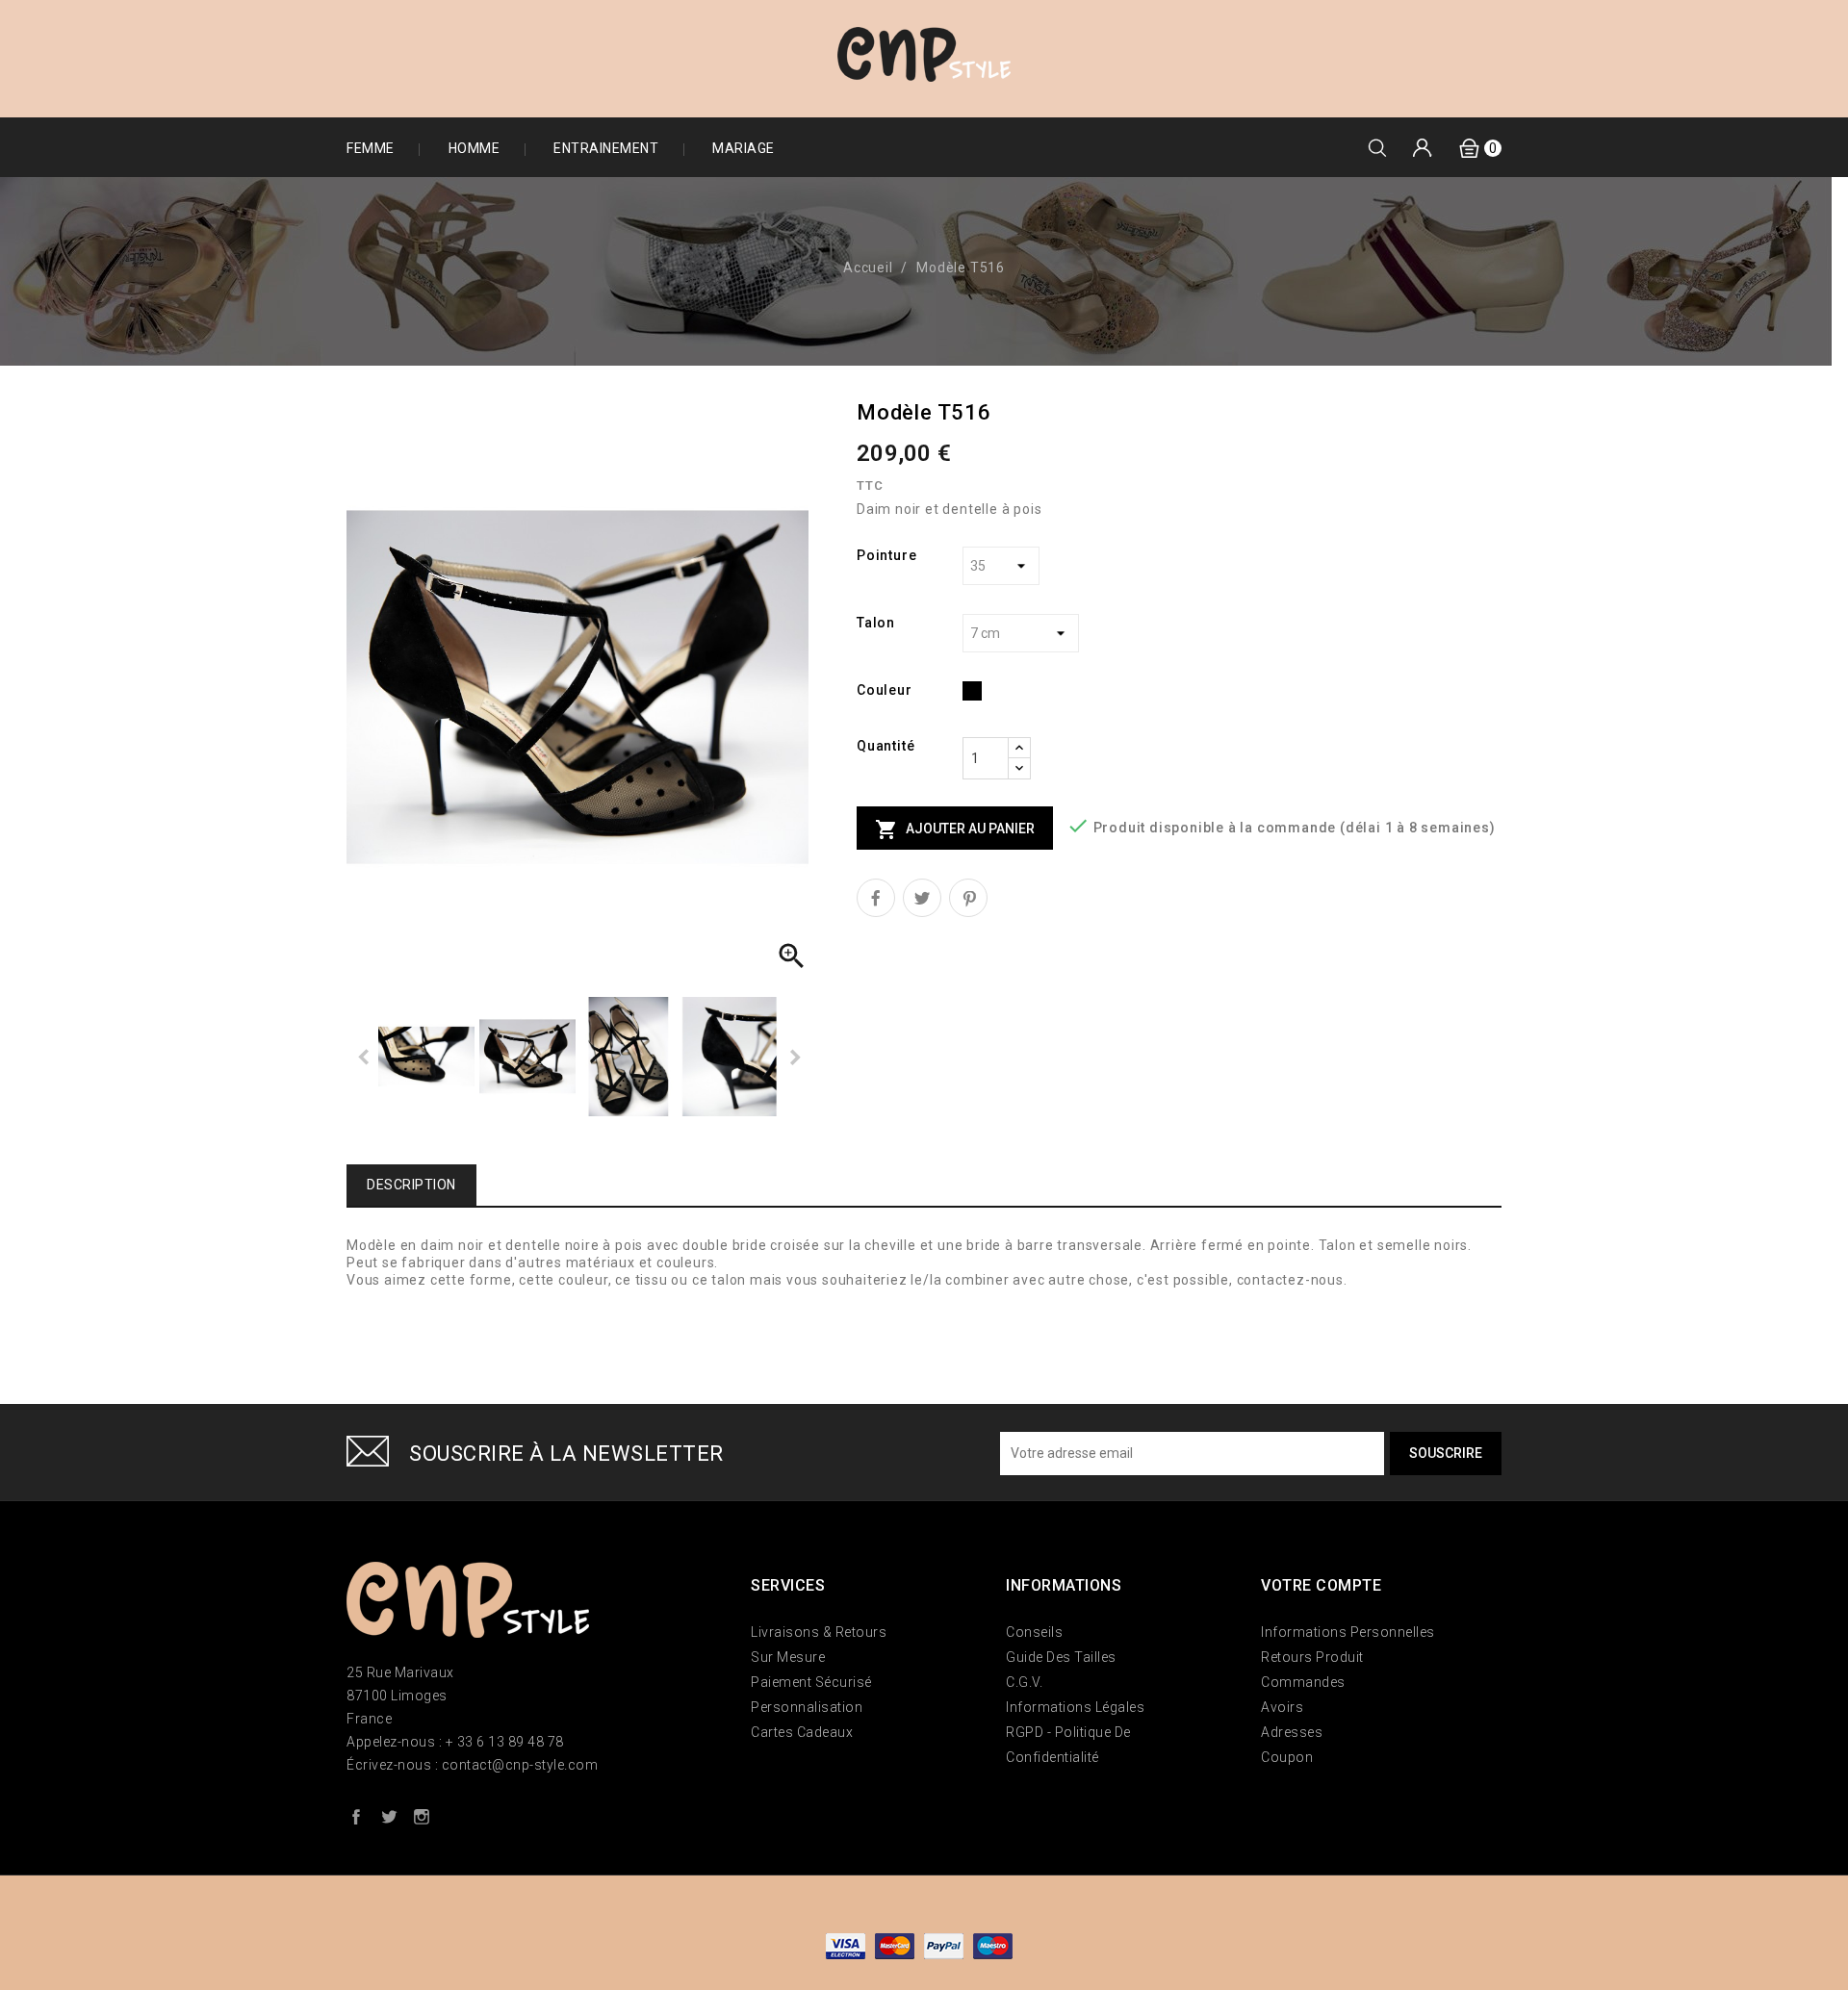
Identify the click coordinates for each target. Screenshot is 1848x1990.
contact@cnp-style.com (520, 1765)
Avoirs (1282, 1707)
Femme (371, 148)
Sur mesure (788, 1657)
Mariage (744, 148)
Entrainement (606, 148)
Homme (475, 148)
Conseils (1034, 1632)
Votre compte (1321, 1585)
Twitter (389, 1816)
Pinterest (968, 898)
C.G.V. (1024, 1682)
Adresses (1292, 1732)
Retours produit (1312, 1657)
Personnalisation (807, 1707)
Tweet (922, 898)
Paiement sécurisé (811, 1682)
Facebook (356, 1816)
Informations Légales (1075, 1707)
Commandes (1303, 1682)
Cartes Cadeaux (802, 1732)
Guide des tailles (1061, 1657)
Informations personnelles (1348, 1632)
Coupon (1287, 1757)
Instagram (422, 1816)
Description (411, 1185)
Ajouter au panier (955, 829)
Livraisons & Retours (819, 1632)
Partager (876, 898)
